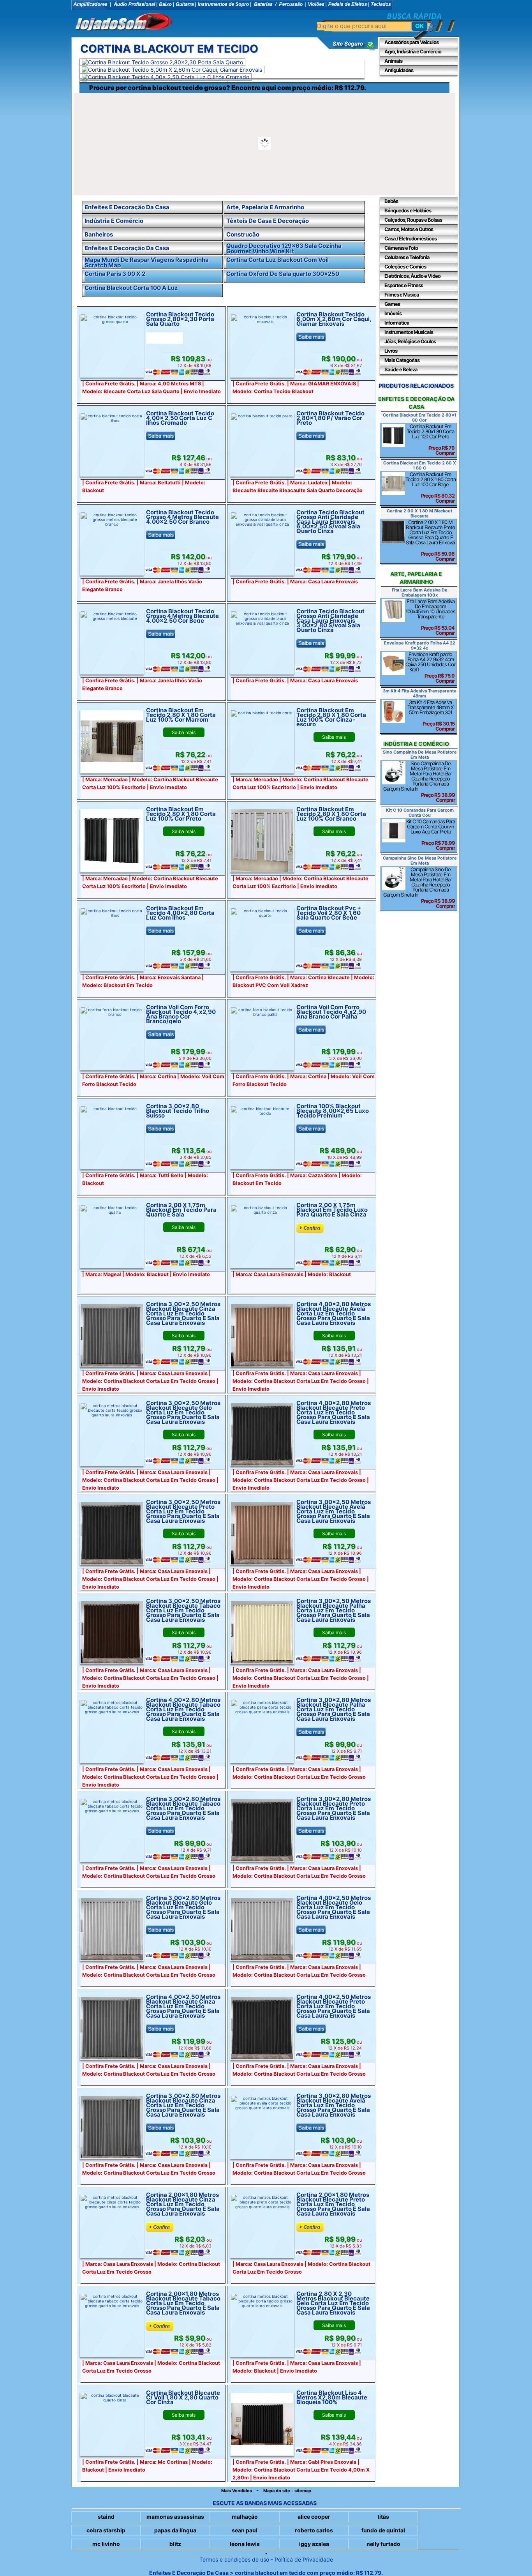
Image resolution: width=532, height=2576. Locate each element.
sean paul (245, 2530)
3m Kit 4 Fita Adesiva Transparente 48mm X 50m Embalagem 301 (431, 715)
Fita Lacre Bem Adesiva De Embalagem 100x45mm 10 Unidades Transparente (430, 617)
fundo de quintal (383, 2530)
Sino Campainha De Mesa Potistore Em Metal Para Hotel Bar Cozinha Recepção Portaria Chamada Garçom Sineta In (419, 782)
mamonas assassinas (175, 2517)
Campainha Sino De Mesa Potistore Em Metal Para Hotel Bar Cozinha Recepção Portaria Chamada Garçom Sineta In (419, 888)
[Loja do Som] (124, 23)
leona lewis (245, 2544)
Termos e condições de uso (234, 2559)
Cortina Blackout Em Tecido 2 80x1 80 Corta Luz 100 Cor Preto (431, 440)
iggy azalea (314, 2544)
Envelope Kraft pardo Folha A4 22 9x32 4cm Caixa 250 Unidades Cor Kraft (430, 667)
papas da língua (175, 2530)
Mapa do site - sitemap (287, 2491)
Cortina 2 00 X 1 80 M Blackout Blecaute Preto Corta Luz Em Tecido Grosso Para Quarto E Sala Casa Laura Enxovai (430, 540)
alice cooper (314, 2517)
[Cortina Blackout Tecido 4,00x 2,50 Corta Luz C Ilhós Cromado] (166, 77)
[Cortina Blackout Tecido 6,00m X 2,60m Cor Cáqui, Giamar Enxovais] (172, 70)
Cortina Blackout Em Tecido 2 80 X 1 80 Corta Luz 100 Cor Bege (431, 487)
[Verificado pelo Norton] (348, 49)
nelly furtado (383, 2544)
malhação (245, 2517)
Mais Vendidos (237, 2491)
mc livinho (106, 2544)
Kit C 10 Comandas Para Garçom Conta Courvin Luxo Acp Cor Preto (431, 835)
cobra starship (106, 2530)
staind (106, 2517)
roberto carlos (314, 2530)
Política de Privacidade (304, 2559)
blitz (175, 2544)
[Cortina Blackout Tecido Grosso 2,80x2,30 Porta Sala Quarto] (162, 62)
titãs (383, 2517)
